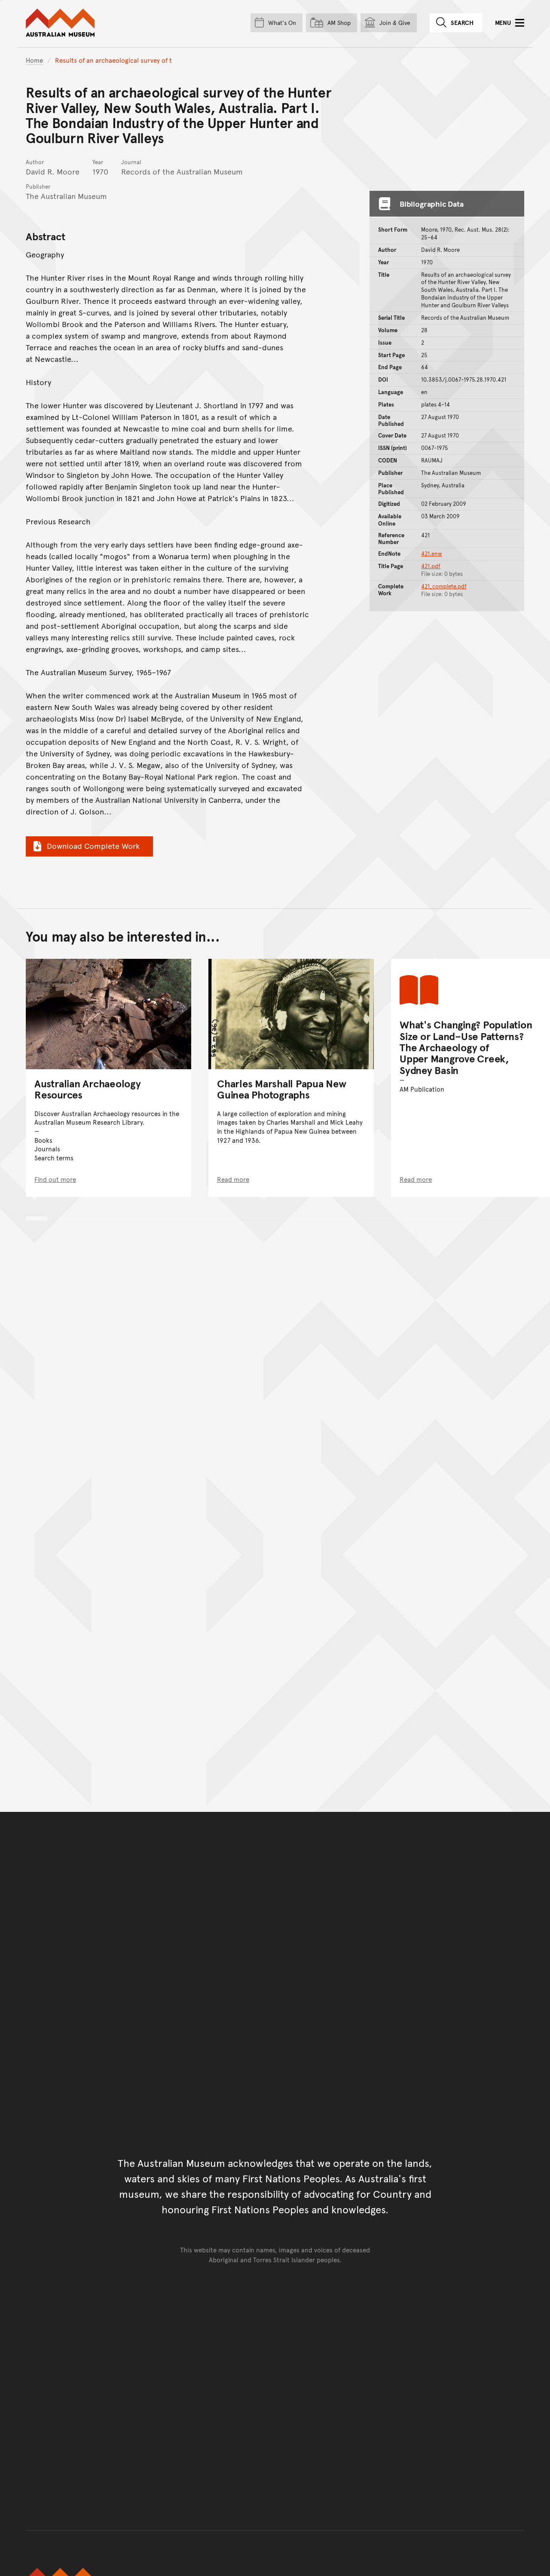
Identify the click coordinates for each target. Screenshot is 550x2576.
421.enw (432, 554)
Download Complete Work (93, 846)
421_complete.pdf (444, 586)
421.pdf (431, 566)
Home (34, 60)
